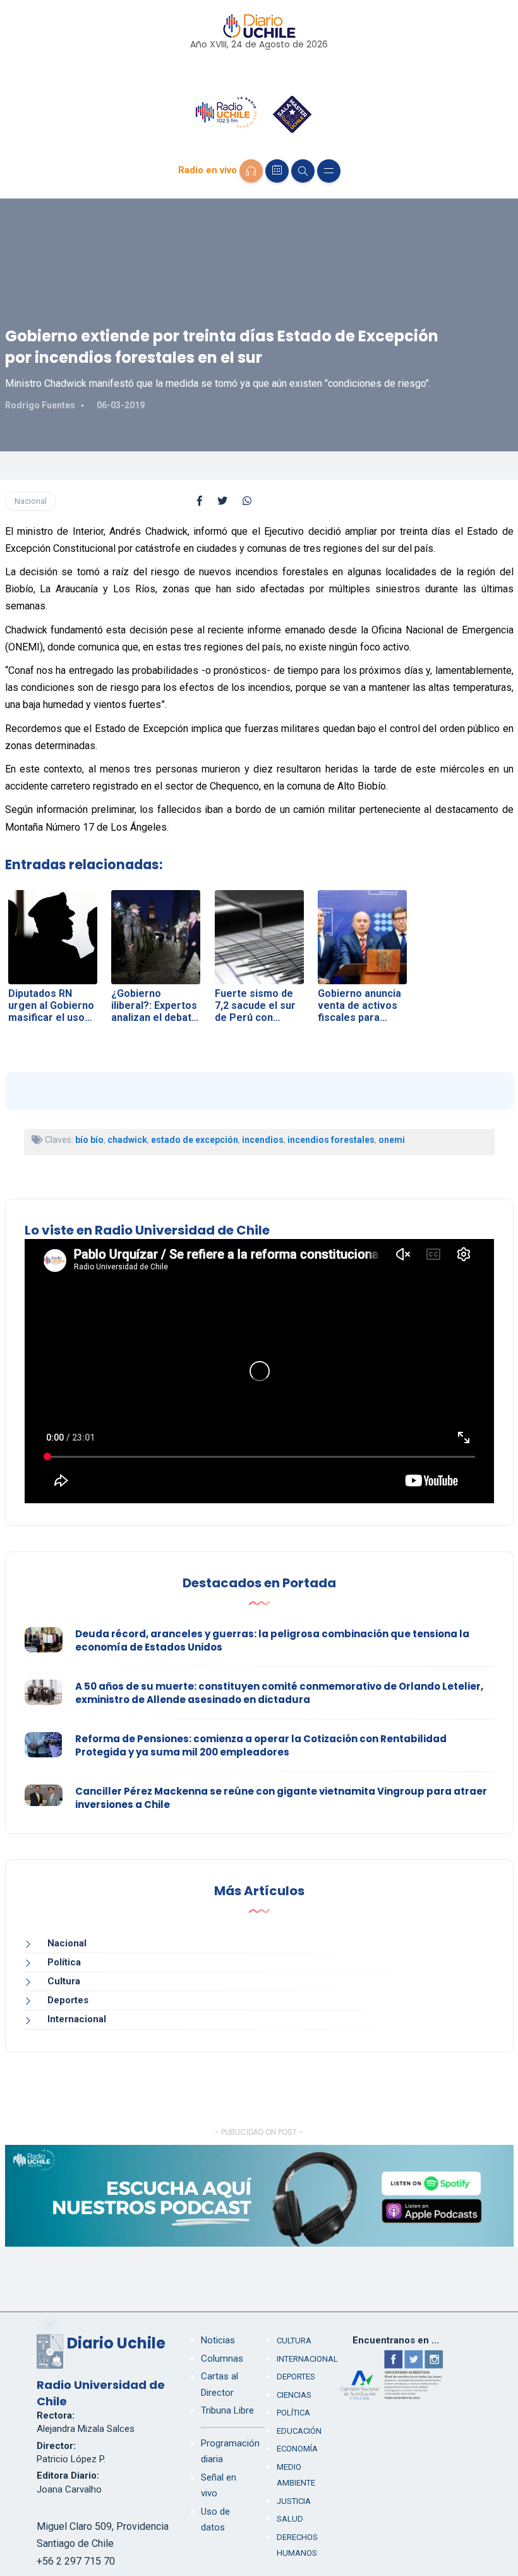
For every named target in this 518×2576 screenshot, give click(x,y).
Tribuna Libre (227, 2410)
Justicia (294, 2501)
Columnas (222, 2359)
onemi (392, 1140)
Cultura (64, 1981)
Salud (290, 2519)
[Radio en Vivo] (251, 171)
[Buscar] (303, 171)
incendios (263, 1140)
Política (64, 1962)
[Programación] (277, 171)
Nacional (31, 501)
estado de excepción (195, 1140)
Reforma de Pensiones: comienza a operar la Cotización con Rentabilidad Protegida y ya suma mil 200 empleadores (261, 1745)
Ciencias (294, 2395)
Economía (297, 2449)
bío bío (89, 1140)
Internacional (77, 2019)
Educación (299, 2431)
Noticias (218, 2340)
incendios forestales (331, 1140)
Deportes (68, 2000)
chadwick (127, 1140)
